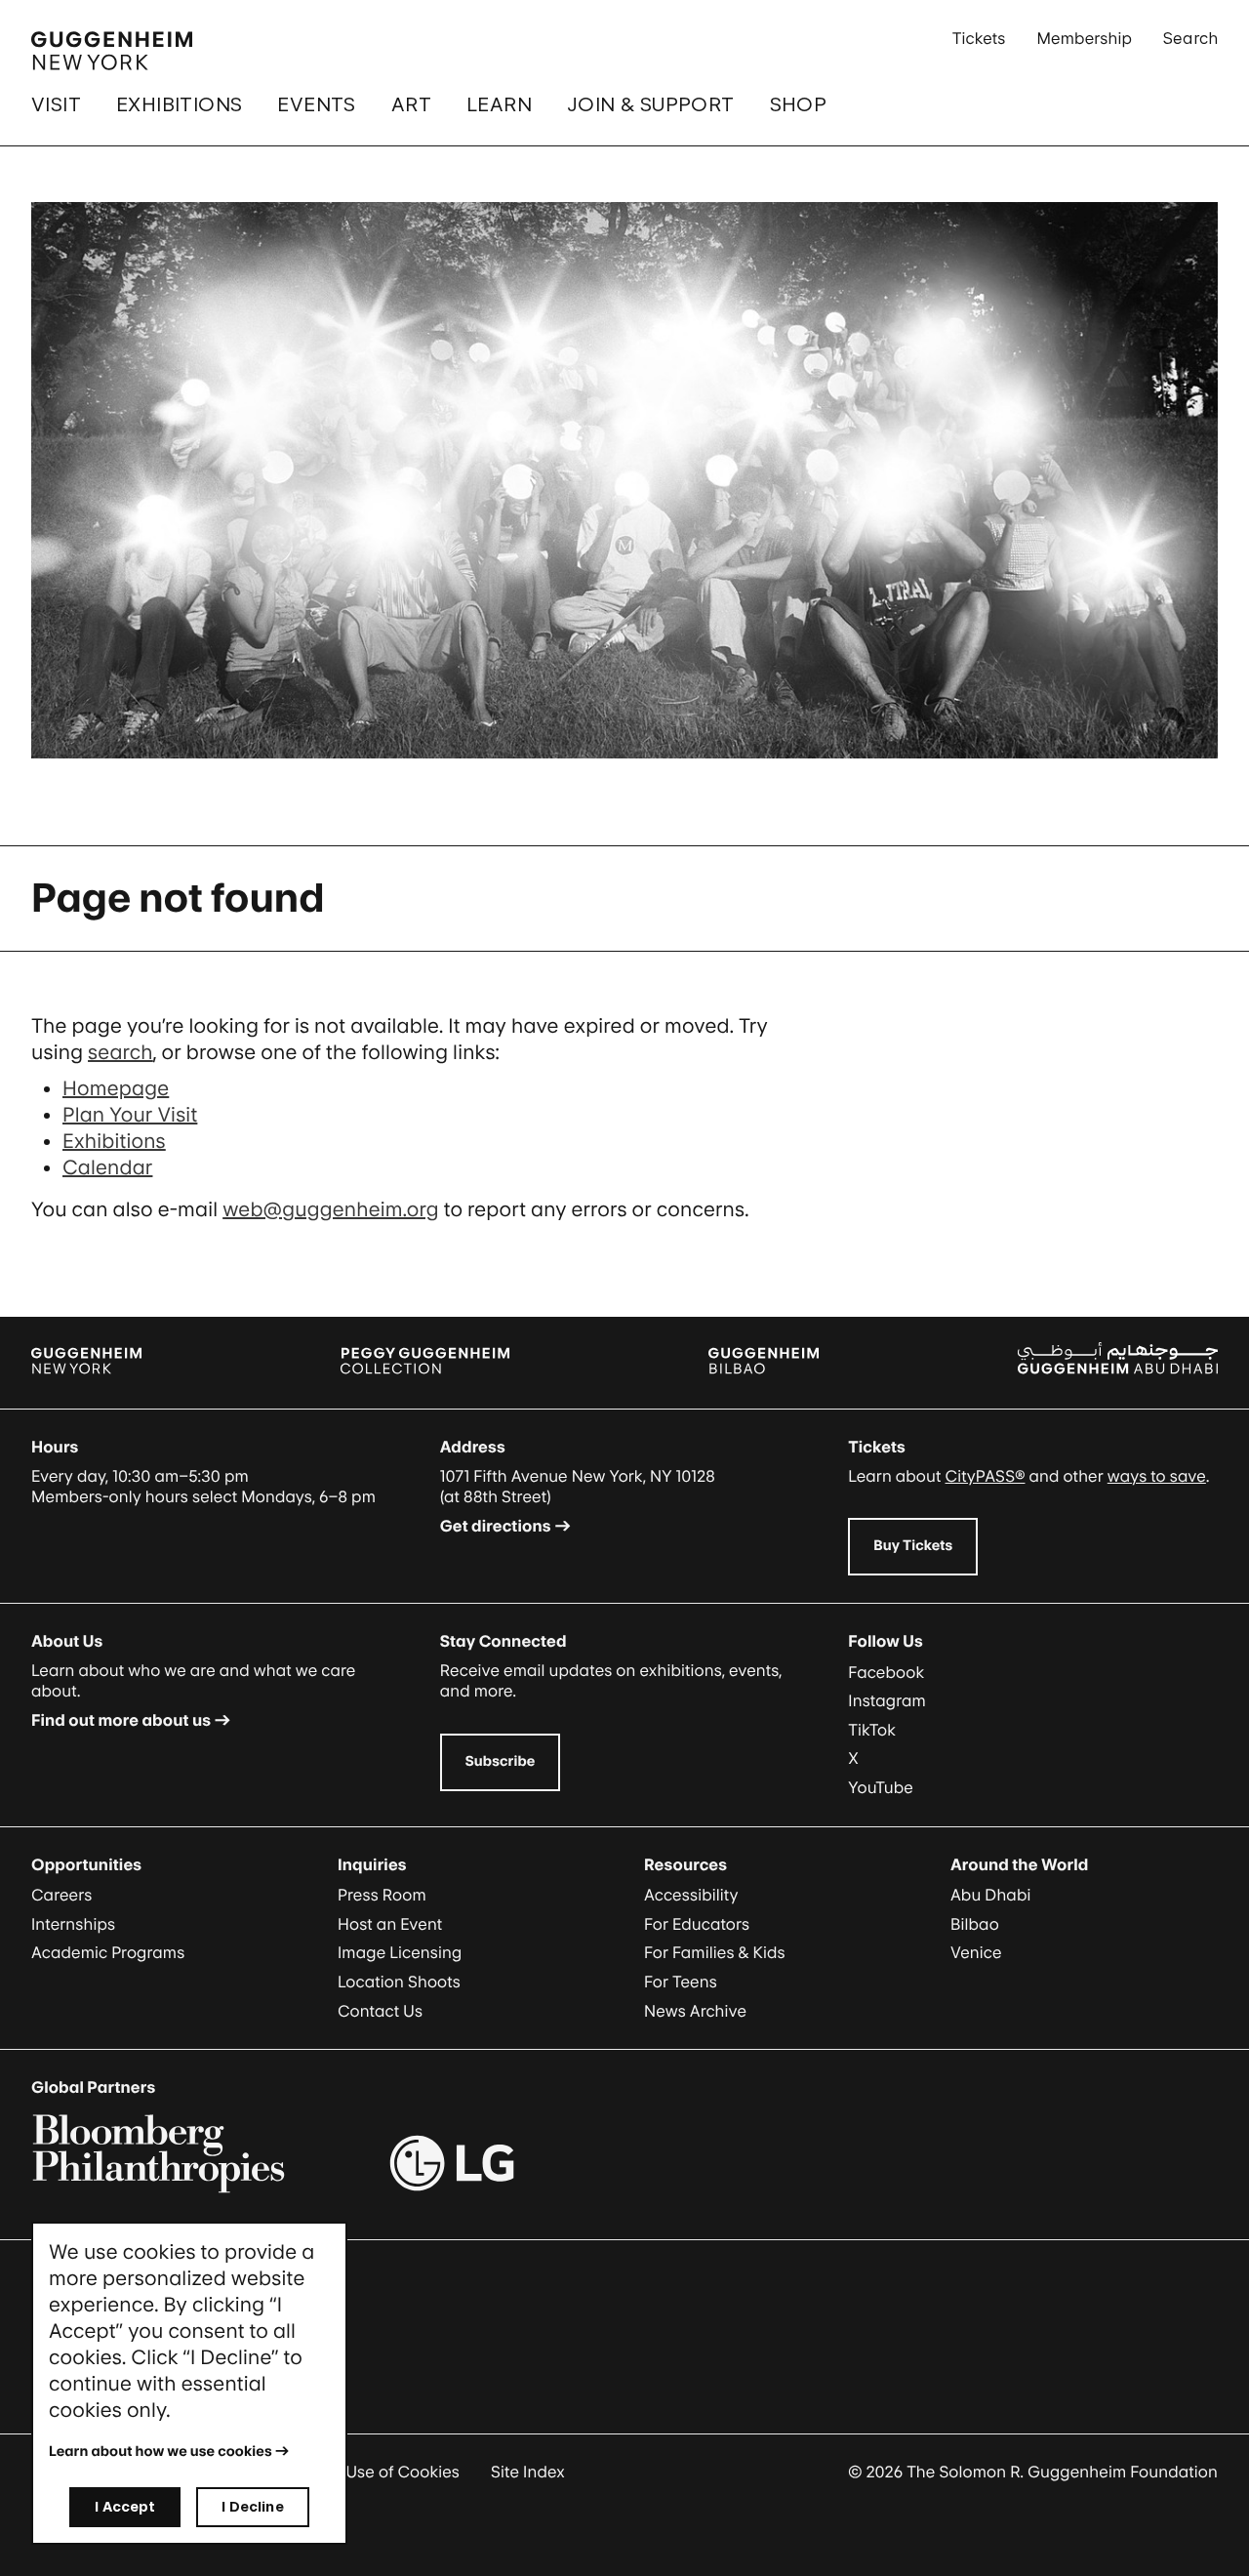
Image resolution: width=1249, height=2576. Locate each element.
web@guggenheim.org (331, 1209)
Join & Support (651, 104)
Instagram (887, 1700)
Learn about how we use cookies (161, 2452)
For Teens (681, 1982)
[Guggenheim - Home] (112, 51)
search (121, 1052)
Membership (1084, 38)
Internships (73, 1924)
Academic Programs (108, 1952)
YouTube (881, 1787)
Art (411, 104)
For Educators (697, 1924)
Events (316, 104)
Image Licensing (400, 1952)
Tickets (979, 38)
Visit (56, 104)
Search (1190, 38)
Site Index (528, 2472)
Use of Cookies (403, 2472)
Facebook (886, 1672)
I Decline (252, 2506)
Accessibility (691, 1895)
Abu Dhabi (990, 1895)
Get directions (496, 1526)
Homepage (116, 1088)
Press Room (382, 1895)
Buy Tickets (913, 1546)
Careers (61, 1895)
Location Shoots (399, 1982)
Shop (799, 104)
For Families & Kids (715, 1952)
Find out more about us (121, 1720)
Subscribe (501, 1761)
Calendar (107, 1167)
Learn (499, 104)
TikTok (872, 1730)
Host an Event (390, 1924)
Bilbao (975, 1924)
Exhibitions (179, 104)
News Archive (695, 2011)
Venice (976, 1952)
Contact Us (380, 2011)
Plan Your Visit (130, 1115)
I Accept (125, 2506)
